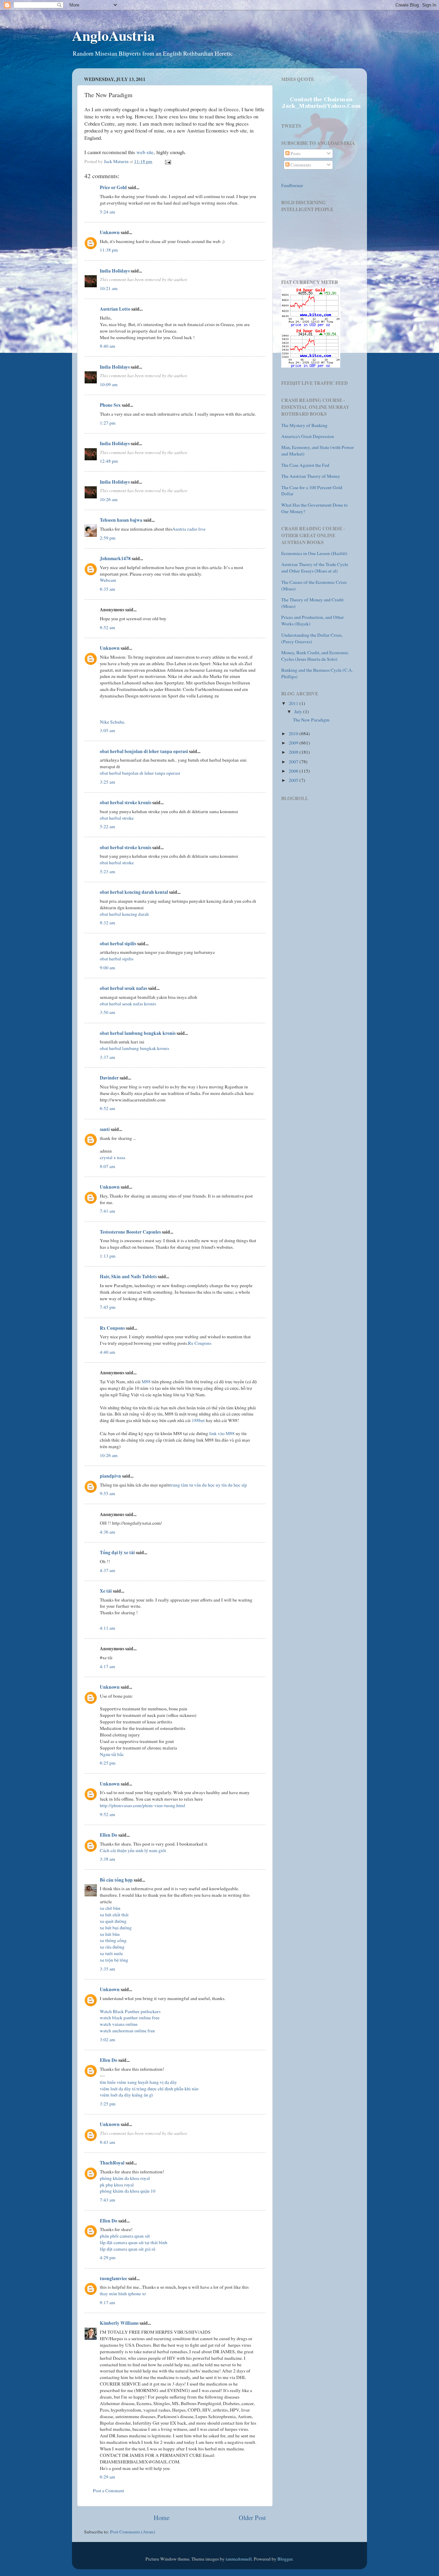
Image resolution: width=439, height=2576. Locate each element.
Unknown (110, 232)
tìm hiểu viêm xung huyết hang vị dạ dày (138, 2082)
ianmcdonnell (239, 2559)
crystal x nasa (112, 1157)
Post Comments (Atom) (133, 2532)
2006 (294, 771)
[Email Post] (167, 161)
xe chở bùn (110, 1908)
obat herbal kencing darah (124, 914)
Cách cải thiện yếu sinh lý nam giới (133, 1850)
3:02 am (108, 2040)
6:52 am (108, 1108)
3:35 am (108, 1969)
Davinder (109, 1078)
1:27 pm (108, 423)
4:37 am (108, 1570)
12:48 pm (109, 461)
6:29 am (108, 2477)
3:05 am (108, 730)
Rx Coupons (112, 1328)
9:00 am (108, 968)
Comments (300, 165)
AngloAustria (113, 35)
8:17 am (108, 2302)
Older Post (252, 2517)
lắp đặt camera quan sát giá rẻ (128, 2249)
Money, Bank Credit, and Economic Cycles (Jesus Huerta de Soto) (315, 656)
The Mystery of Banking (304, 425)
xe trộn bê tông (114, 1960)
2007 (294, 762)
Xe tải (106, 1591)
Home (162, 2517)
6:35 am (108, 589)
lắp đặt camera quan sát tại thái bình (134, 2242)
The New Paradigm (311, 720)
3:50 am (108, 1012)
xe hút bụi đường (116, 1928)
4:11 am (108, 1628)
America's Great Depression (308, 436)
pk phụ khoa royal (117, 2185)
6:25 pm (108, 1763)
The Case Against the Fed (305, 465)
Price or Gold (113, 187)
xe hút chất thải (114, 1915)
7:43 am (108, 2200)
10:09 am (109, 384)
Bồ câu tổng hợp (116, 1880)
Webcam (108, 580)
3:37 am (108, 1057)
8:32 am (108, 923)
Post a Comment (109, 2491)
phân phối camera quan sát (125, 2236)
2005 (294, 780)
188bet (198, 1420)
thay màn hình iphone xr (123, 2294)
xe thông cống (113, 1940)
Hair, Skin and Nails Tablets (128, 1277)
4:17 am (108, 1666)
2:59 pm (108, 538)
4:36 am (108, 1532)
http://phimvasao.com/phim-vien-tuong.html (143, 1805)
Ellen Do (109, 1835)
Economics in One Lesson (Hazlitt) (314, 553)
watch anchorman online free (127, 2031)
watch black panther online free (130, 2018)
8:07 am (108, 1166)
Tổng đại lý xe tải (117, 1552)
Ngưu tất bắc (112, 1754)
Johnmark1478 (115, 558)
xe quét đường (113, 1921)
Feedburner (292, 185)
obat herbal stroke (117, 818)
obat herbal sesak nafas (123, 988)
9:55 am (108, 1493)
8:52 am (108, 627)
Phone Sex (110, 405)
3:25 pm (108, 2104)
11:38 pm (109, 250)
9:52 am (108, 1814)
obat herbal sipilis (118, 944)
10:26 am (109, 499)
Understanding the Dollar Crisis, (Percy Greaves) (312, 638)
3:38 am (108, 1859)
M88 (146, 1382)
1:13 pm (108, 1256)
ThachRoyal (112, 2163)
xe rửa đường (112, 1947)
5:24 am (108, 212)
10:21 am (109, 288)
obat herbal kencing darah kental (134, 892)
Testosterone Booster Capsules (130, 1232)
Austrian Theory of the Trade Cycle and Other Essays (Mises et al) (315, 568)
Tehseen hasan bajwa (121, 520)
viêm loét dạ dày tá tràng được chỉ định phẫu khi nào (149, 2089)
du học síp (237, 1485)
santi (105, 1129)
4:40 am (108, 1352)
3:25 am (108, 782)
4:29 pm (108, 2257)
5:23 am (108, 871)
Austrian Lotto (115, 309)
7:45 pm (108, 1307)
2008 (294, 752)
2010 (294, 733)
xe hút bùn (110, 1934)
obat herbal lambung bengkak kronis (138, 1033)
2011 (294, 703)
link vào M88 (222, 1433)
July (299, 712)
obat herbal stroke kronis (126, 802)
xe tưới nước (111, 1953)
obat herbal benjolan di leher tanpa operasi (144, 751)
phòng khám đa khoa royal (125, 2178)
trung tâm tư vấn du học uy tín (198, 1485)
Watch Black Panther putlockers (130, 2011)
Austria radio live (189, 529)
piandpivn (110, 1476)
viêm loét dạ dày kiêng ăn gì (126, 2095)
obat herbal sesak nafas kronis (128, 1004)
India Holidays (115, 271)
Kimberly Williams (119, 2323)
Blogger (285, 2559)
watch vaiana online (119, 2024)
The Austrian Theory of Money (311, 476)
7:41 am (108, 1211)
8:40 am (108, 346)
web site (145, 152)
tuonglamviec (114, 2278)
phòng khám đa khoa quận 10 (128, 2191)
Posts (295, 153)
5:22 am (108, 827)
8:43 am (108, 2142)
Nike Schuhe (112, 722)
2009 (294, 743)
